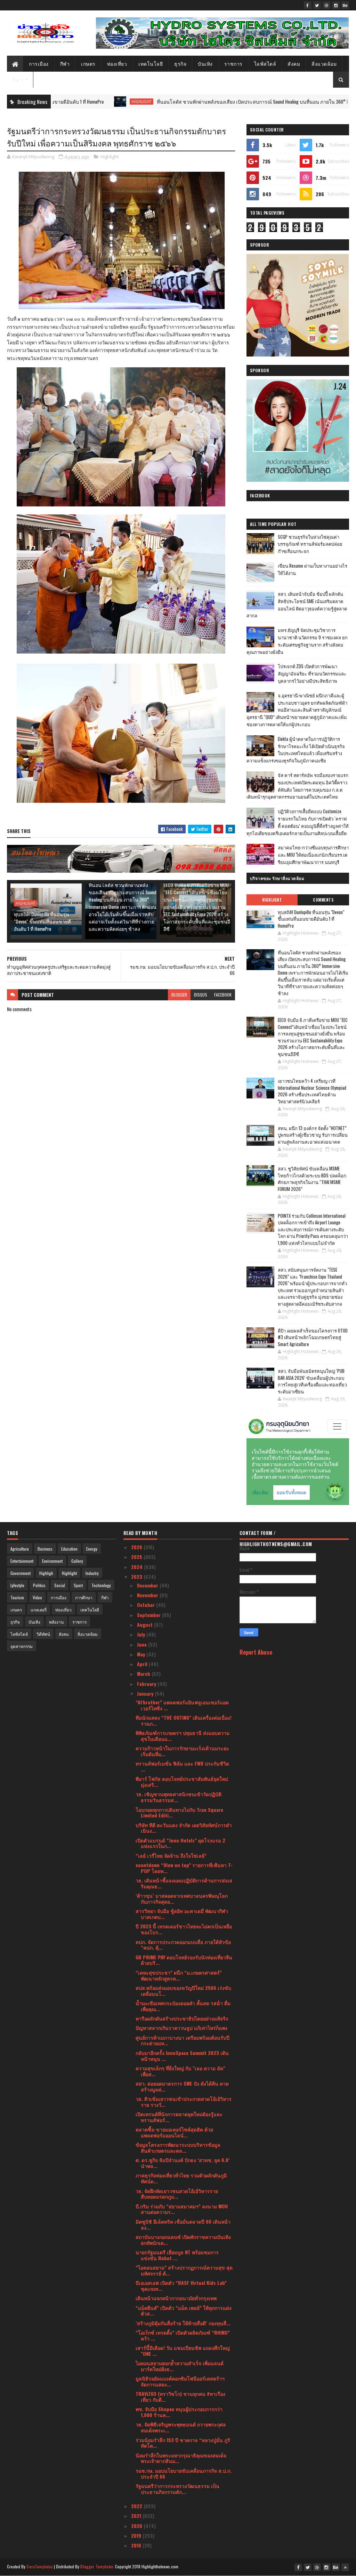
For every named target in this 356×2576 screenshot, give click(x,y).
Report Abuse (256, 1652)
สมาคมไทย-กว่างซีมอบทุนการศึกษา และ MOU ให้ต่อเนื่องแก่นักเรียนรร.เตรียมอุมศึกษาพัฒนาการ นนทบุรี (313, 855)
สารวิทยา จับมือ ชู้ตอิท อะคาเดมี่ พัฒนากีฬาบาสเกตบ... (182, 1914)
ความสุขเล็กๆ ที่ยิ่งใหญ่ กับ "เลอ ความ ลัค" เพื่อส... (180, 2071)
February (147, 1684)
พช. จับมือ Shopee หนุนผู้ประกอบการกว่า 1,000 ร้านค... (179, 2412)
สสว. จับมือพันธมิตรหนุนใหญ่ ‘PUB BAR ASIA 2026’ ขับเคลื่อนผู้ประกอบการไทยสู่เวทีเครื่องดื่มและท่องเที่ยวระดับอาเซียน (312, 1381)
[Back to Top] (345, 2567)
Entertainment (22, 1561)
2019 (137, 2535)
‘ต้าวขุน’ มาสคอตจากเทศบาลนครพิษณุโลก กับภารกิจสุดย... (182, 1898)
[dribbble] (326, 5)
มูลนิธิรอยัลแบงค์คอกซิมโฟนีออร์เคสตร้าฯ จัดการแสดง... (180, 2381)
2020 (137, 2526)
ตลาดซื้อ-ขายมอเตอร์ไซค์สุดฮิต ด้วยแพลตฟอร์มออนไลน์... (174, 2132)
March (144, 1674)
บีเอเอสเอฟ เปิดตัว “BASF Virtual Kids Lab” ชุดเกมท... (181, 2286)
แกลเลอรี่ (39, 1610)
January (146, 1693)
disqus (201, 995)
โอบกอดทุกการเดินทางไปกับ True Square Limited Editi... (179, 1813)
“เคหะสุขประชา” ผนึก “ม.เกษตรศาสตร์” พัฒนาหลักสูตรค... (179, 1975)
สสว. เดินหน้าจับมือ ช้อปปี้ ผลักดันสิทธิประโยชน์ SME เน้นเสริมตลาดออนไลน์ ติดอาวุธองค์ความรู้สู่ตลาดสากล (297, 605)
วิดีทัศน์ (43, 1634)
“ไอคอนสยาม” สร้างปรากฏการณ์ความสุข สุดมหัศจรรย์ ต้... (184, 2270)
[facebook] (308, 5)
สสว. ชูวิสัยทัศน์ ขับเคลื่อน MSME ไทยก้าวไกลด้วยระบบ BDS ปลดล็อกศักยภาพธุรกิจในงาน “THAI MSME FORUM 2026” (312, 1179)
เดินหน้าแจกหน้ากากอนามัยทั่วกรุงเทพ (176, 2298)
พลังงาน (56, 1622)
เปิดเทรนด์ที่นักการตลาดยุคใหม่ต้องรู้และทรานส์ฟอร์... (179, 2117)
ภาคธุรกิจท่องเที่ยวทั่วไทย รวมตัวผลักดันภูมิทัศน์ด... (181, 2178)
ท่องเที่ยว (117, 63)
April (143, 1664)
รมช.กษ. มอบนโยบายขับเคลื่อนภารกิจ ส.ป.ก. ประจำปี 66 (184, 2473)
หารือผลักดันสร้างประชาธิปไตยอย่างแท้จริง (182, 2018)
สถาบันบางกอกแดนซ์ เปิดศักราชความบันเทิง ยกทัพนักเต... (183, 2240)
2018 (137, 2545)
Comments (323, 900)
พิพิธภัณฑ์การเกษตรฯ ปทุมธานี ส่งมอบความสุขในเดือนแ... (183, 1736)
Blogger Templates (97, 2566)
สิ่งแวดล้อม (324, 63)
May (142, 1654)
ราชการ (233, 63)
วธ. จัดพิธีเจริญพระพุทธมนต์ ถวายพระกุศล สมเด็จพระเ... (181, 2427)
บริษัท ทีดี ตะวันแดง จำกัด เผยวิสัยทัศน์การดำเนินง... (184, 1828)
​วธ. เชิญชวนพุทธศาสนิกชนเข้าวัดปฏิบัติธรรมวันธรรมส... (179, 1797)
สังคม (294, 63)
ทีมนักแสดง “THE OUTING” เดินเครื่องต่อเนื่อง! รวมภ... (184, 1720)
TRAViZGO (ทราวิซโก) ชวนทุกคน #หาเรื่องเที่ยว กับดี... (180, 2397)
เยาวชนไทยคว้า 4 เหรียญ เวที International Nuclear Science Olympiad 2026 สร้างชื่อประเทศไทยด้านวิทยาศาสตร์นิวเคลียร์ (312, 1091)
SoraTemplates (40, 2566)
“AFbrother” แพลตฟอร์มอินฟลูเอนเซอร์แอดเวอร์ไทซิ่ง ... (182, 1705)
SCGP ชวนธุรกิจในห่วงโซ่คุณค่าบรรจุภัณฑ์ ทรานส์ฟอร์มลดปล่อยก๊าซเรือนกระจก (310, 544)
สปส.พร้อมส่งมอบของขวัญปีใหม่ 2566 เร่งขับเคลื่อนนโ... (183, 1991)
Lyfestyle (17, 1585)
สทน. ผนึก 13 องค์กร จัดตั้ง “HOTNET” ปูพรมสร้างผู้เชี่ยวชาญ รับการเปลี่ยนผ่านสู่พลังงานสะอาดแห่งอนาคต (313, 1135)
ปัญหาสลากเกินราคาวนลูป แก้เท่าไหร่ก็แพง (181, 2028)
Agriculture (20, 1549)
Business (45, 1549)
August (145, 1625)
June (143, 1644)
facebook (223, 995)
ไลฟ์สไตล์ (265, 63)
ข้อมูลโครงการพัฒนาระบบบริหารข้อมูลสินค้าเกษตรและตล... (178, 2147)
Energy (92, 1549)
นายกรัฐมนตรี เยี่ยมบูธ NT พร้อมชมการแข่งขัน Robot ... (177, 2255)
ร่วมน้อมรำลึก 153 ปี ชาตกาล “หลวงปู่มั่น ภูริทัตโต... (183, 2443)
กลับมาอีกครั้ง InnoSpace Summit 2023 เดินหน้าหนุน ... (182, 2056)
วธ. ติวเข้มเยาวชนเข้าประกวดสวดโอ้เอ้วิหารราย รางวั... (184, 2102)
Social (60, 1585)
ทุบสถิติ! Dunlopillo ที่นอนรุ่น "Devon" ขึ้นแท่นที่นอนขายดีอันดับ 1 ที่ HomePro (42, 921)
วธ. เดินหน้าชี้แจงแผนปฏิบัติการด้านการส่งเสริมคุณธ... (184, 1883)
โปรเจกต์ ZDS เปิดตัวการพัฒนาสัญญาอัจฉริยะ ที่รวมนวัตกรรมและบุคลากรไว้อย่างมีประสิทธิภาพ (312, 673)
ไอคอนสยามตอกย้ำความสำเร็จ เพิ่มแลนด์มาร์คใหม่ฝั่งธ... (180, 2366)
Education (69, 1549)
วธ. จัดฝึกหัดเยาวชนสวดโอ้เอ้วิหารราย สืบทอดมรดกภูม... (177, 2194)
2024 (137, 1567)
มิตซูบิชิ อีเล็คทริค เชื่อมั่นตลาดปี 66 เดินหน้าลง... (183, 2224)
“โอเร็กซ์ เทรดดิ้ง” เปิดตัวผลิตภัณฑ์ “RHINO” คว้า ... (183, 2335)
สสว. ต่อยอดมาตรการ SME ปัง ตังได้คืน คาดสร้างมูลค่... (182, 2086)
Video (37, 1597)
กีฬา (65, 63)
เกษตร (88, 63)
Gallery (77, 1561)
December (148, 1585)
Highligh (46, 1573)
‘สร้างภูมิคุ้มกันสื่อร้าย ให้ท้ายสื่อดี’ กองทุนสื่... (183, 2323)
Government (21, 1573)
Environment (52, 1561)
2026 (137, 1547)
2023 (137, 1577)
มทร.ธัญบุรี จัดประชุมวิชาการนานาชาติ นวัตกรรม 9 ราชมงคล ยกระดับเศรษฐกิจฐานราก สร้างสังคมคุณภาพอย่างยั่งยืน (297, 641)
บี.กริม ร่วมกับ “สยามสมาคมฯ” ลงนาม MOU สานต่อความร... (182, 2209)
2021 (137, 2516)
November (148, 1595)
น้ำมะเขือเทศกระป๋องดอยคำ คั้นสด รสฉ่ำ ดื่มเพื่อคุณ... (183, 2006)
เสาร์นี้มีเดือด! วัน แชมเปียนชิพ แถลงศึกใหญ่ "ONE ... (183, 2351)
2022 (137, 2506)
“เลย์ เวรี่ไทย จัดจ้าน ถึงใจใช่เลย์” (171, 1855)
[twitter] (317, 5)
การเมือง (39, 63)
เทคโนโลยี (151, 63)
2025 (137, 1557)
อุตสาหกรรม (22, 1646)
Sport (78, 1585)
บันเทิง (205, 63)
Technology (101, 1585)
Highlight (68, 102)
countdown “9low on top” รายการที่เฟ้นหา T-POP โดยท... (184, 1868)
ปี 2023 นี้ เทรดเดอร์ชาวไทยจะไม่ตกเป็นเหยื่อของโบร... (184, 1929)
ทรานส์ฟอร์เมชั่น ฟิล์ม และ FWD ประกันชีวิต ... (182, 1766)
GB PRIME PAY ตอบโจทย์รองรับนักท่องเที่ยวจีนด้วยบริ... (184, 1960)
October (147, 1605)
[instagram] (336, 5)
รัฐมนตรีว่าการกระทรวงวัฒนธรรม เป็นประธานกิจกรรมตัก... (177, 2489)
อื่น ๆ (18, 79)
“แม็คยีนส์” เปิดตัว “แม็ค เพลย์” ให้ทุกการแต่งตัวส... (184, 2311)
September (149, 1615)
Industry (92, 1573)
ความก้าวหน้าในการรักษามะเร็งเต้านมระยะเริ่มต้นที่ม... (182, 1751)
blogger (179, 995)
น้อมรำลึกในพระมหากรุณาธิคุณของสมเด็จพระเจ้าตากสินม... (181, 2458)
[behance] (345, 5)
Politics (39, 1585)
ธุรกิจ (180, 63)
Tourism (17, 1597)
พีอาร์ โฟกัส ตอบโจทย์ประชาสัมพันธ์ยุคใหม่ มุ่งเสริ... (182, 1782)
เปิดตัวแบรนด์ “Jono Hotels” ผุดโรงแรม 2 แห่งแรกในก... (180, 1843)
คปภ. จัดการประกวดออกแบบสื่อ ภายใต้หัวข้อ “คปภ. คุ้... (183, 1945)
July (142, 1634)
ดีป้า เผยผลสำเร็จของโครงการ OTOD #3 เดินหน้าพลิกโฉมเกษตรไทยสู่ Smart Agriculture (313, 1337)
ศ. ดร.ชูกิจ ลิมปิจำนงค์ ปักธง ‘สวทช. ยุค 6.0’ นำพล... (183, 2163)
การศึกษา (84, 1597)
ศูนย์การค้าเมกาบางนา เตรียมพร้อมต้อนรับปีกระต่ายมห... (183, 2040)
